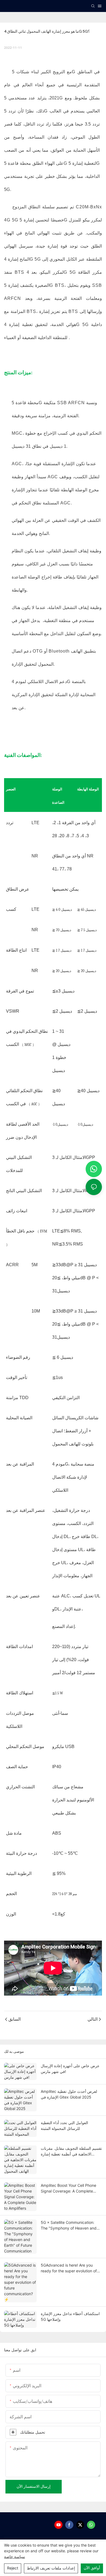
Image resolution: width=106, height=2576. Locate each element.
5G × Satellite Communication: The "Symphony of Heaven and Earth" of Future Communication (69, 2225)
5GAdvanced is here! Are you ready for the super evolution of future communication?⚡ (69, 2268)
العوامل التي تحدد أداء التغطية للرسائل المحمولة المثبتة (64, 2126)
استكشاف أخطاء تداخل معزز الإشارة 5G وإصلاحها (70, 2316)
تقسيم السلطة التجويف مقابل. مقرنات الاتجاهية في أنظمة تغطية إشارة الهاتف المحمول (71, 2151)
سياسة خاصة (15, 2557)
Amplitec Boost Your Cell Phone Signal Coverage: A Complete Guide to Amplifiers (68, 2188)
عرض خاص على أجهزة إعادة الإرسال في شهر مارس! (70, 2069)
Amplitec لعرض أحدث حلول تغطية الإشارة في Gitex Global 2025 (69, 2094)
